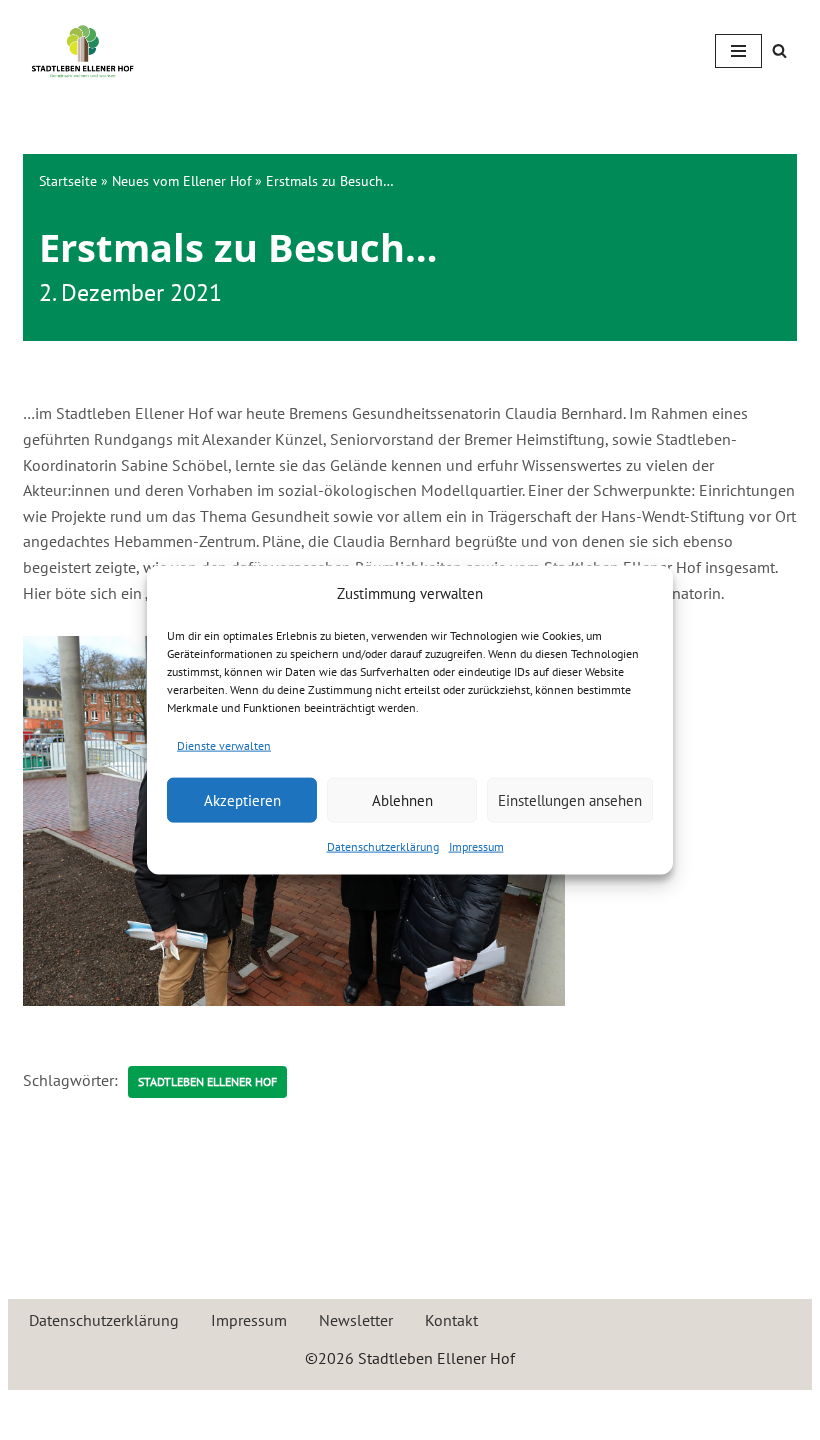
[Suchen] (779, 50)
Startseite (68, 181)
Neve (316, 1410)
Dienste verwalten (224, 744)
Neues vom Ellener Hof (181, 181)
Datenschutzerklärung (383, 846)
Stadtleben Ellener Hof (207, 1081)
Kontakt (451, 1320)
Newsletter (356, 1320)
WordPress (487, 1410)
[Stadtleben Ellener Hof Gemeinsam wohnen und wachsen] (83, 50)
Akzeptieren (242, 799)
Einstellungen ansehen (570, 799)
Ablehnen (402, 799)
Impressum (476, 846)
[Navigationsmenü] (738, 51)
